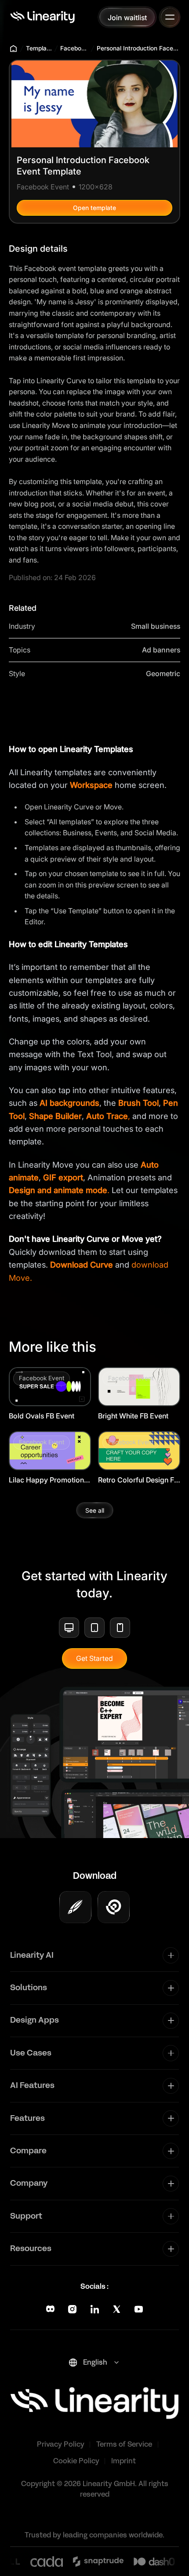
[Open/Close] (170, 17)
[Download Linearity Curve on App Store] (75, 1907)
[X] (117, 2309)
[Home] (42, 17)
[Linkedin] (95, 2309)
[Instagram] (72, 2309)
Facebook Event (74, 48)
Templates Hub (39, 48)
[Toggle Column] (171, 1955)
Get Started (94, 1658)
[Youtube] (139, 2309)
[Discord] (50, 2309)
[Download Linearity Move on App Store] (114, 1907)
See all (95, 1510)
